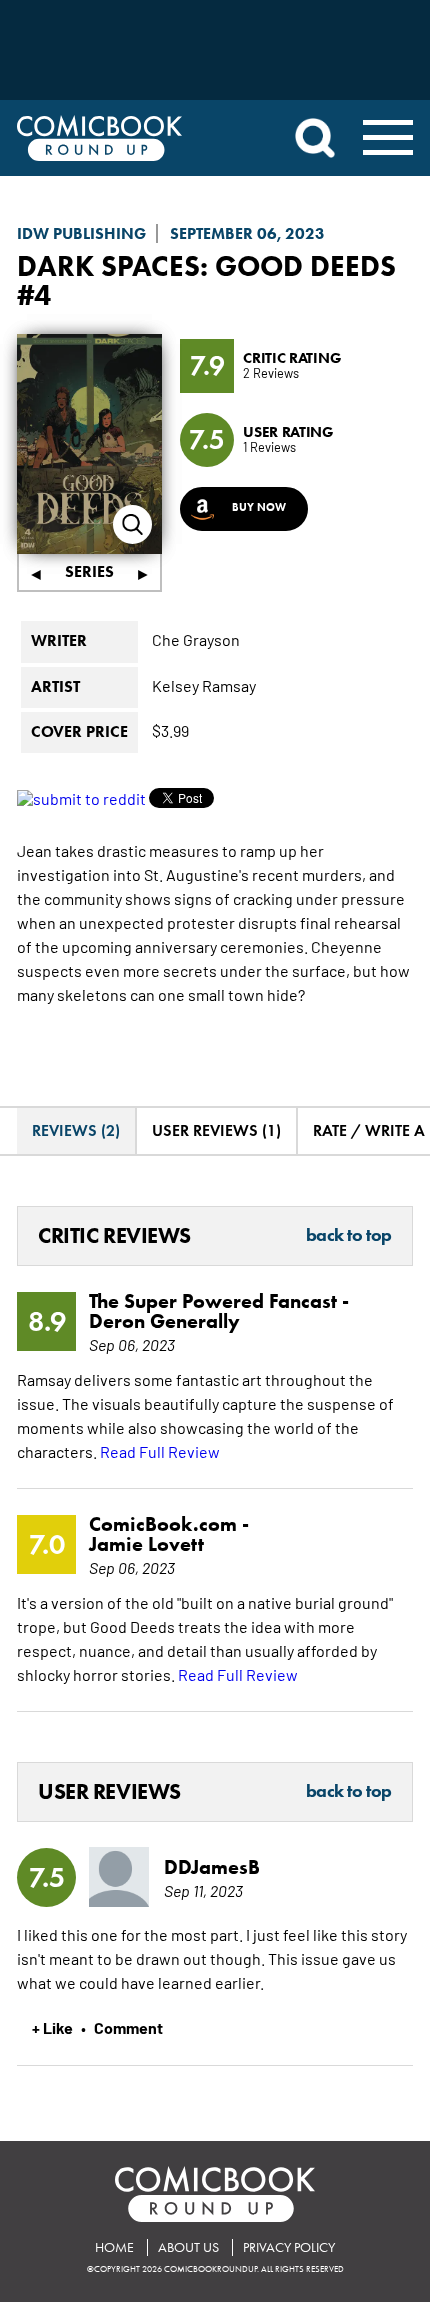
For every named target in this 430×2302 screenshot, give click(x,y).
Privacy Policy (289, 2247)
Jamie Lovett (146, 1544)
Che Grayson (196, 639)
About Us (188, 2247)
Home (114, 2247)
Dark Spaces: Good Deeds (206, 265)
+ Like (52, 2027)
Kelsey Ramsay (204, 685)
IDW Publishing (81, 233)
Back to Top (349, 1236)
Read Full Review (160, 1451)
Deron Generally (164, 1321)
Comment (128, 2027)
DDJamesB (212, 1867)
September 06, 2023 (247, 233)
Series (89, 571)
